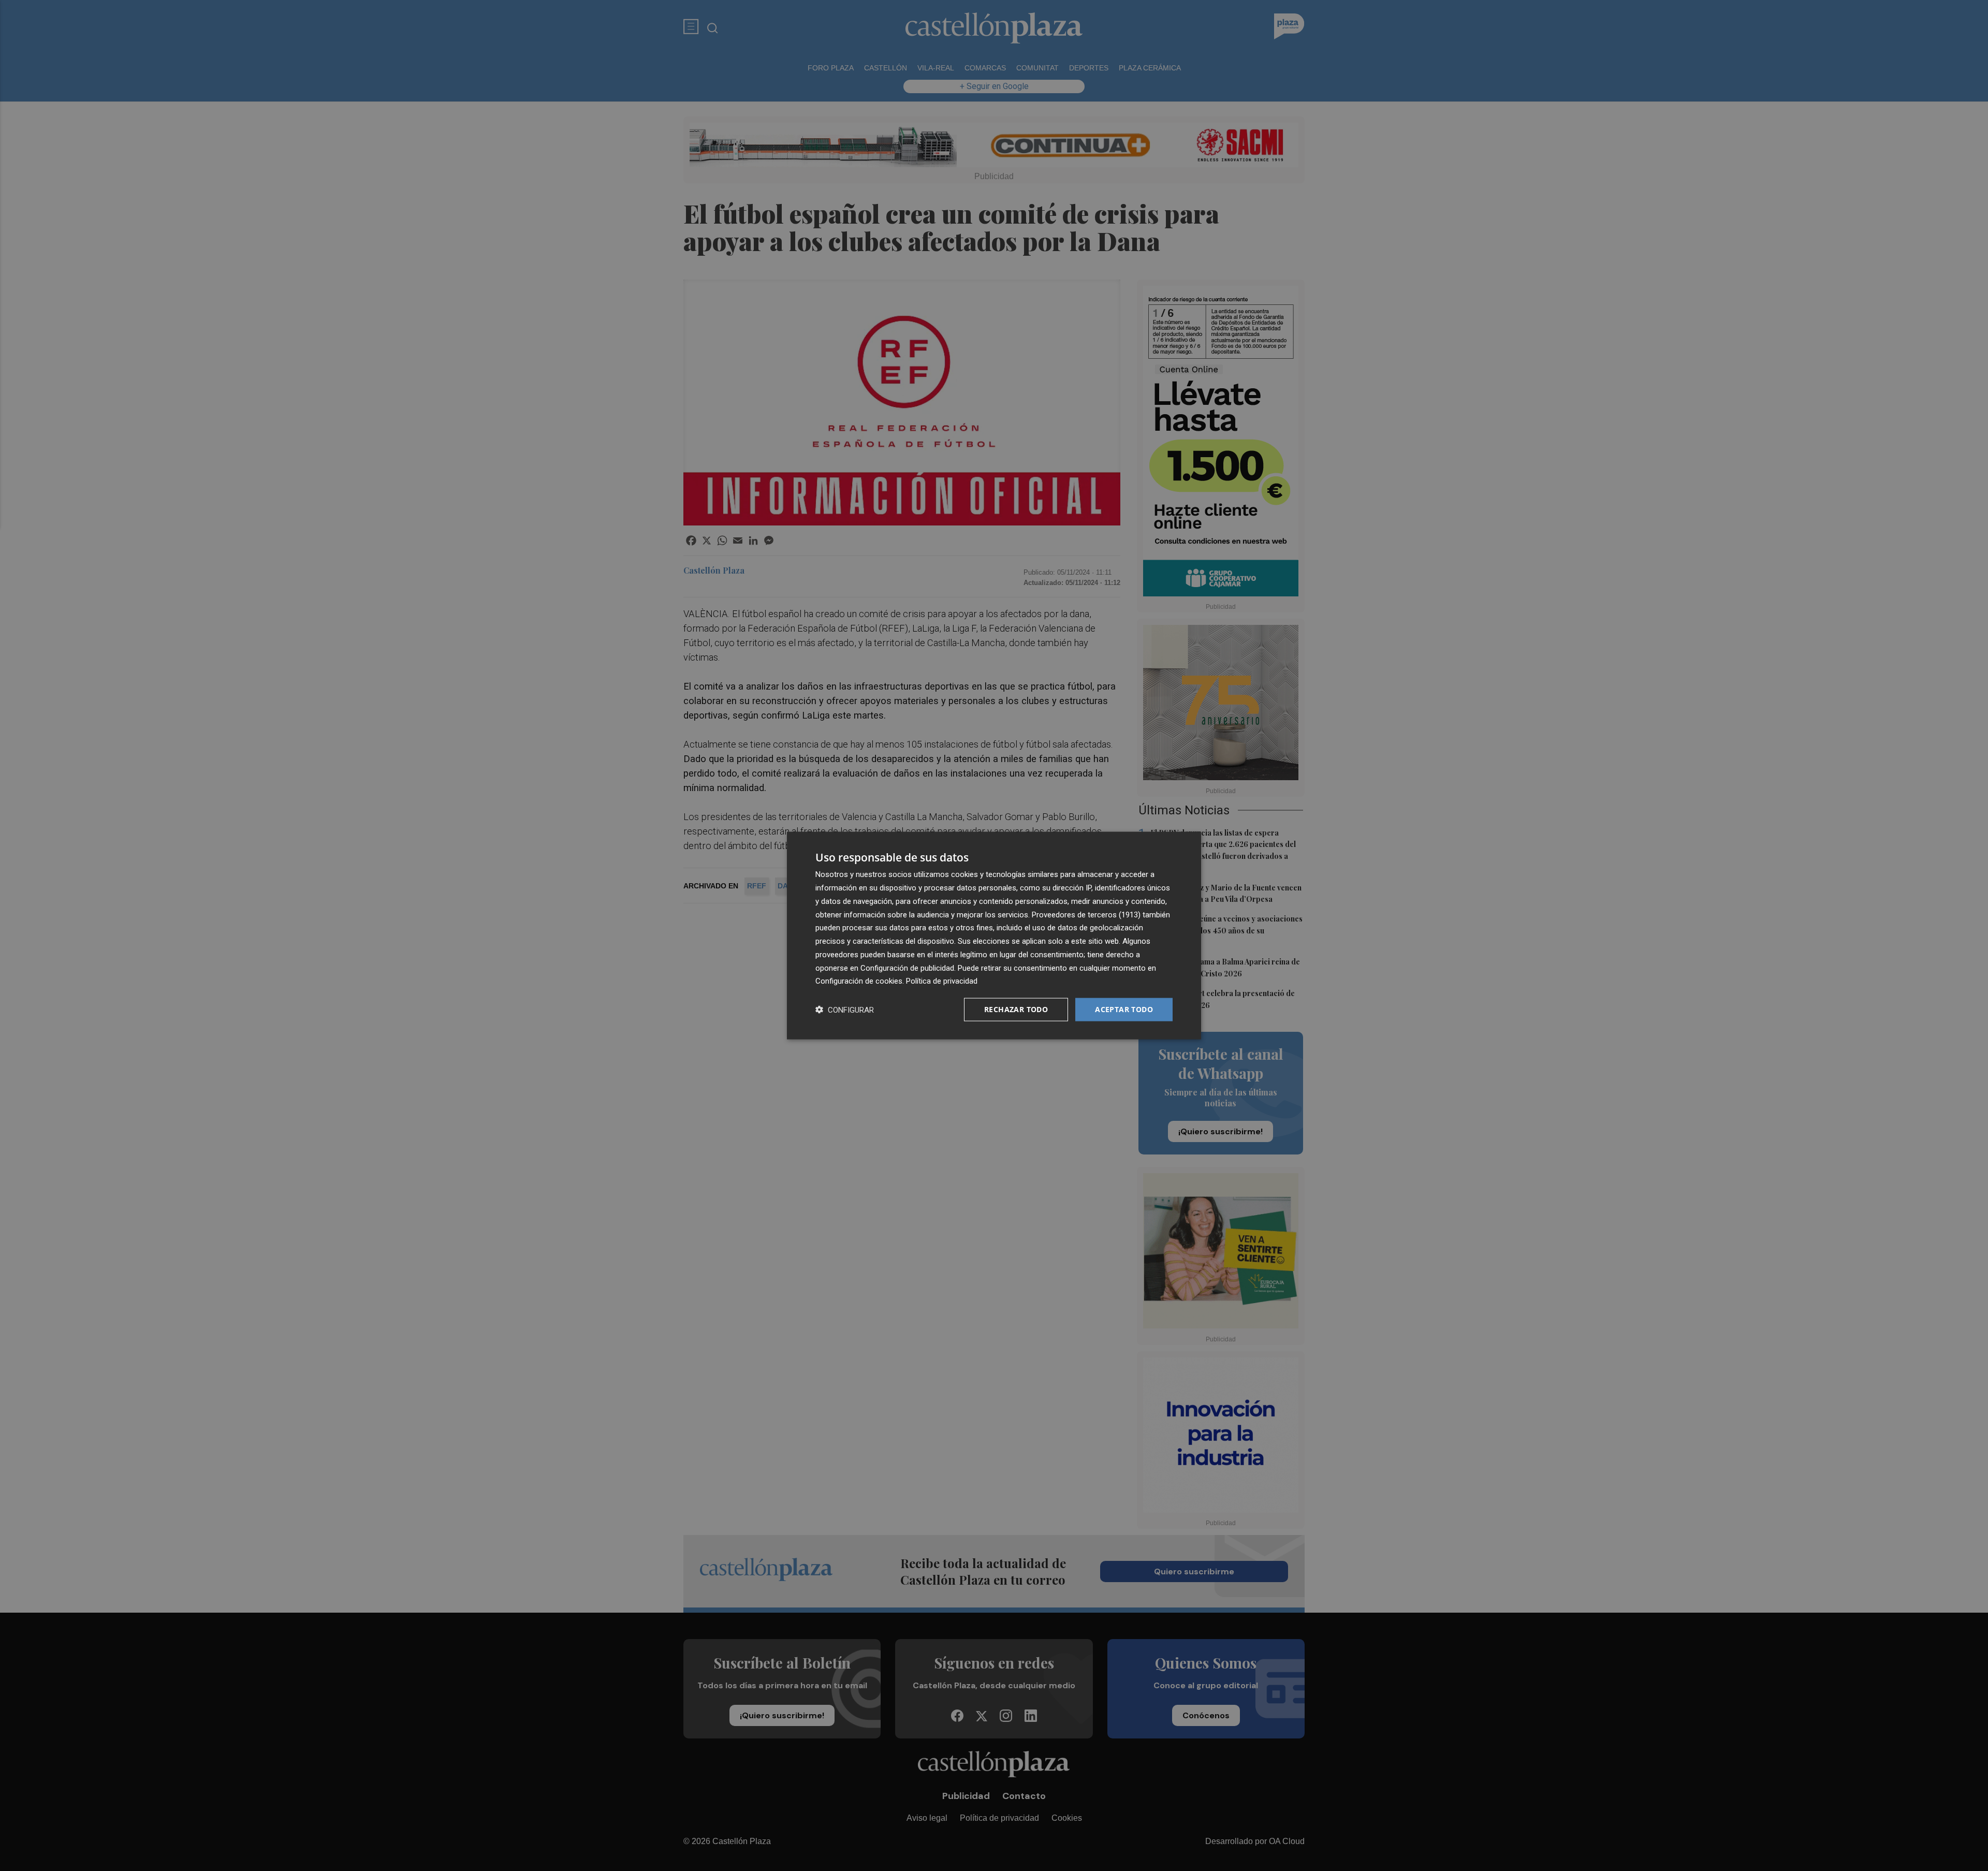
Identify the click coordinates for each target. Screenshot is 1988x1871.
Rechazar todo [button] (1016, 1009)
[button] (845, 1010)
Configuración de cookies (859, 981)
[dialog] (994, 936)
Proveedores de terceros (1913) (1086, 914)
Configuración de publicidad (907, 968)
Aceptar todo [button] (1124, 1009)
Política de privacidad (942, 981)
